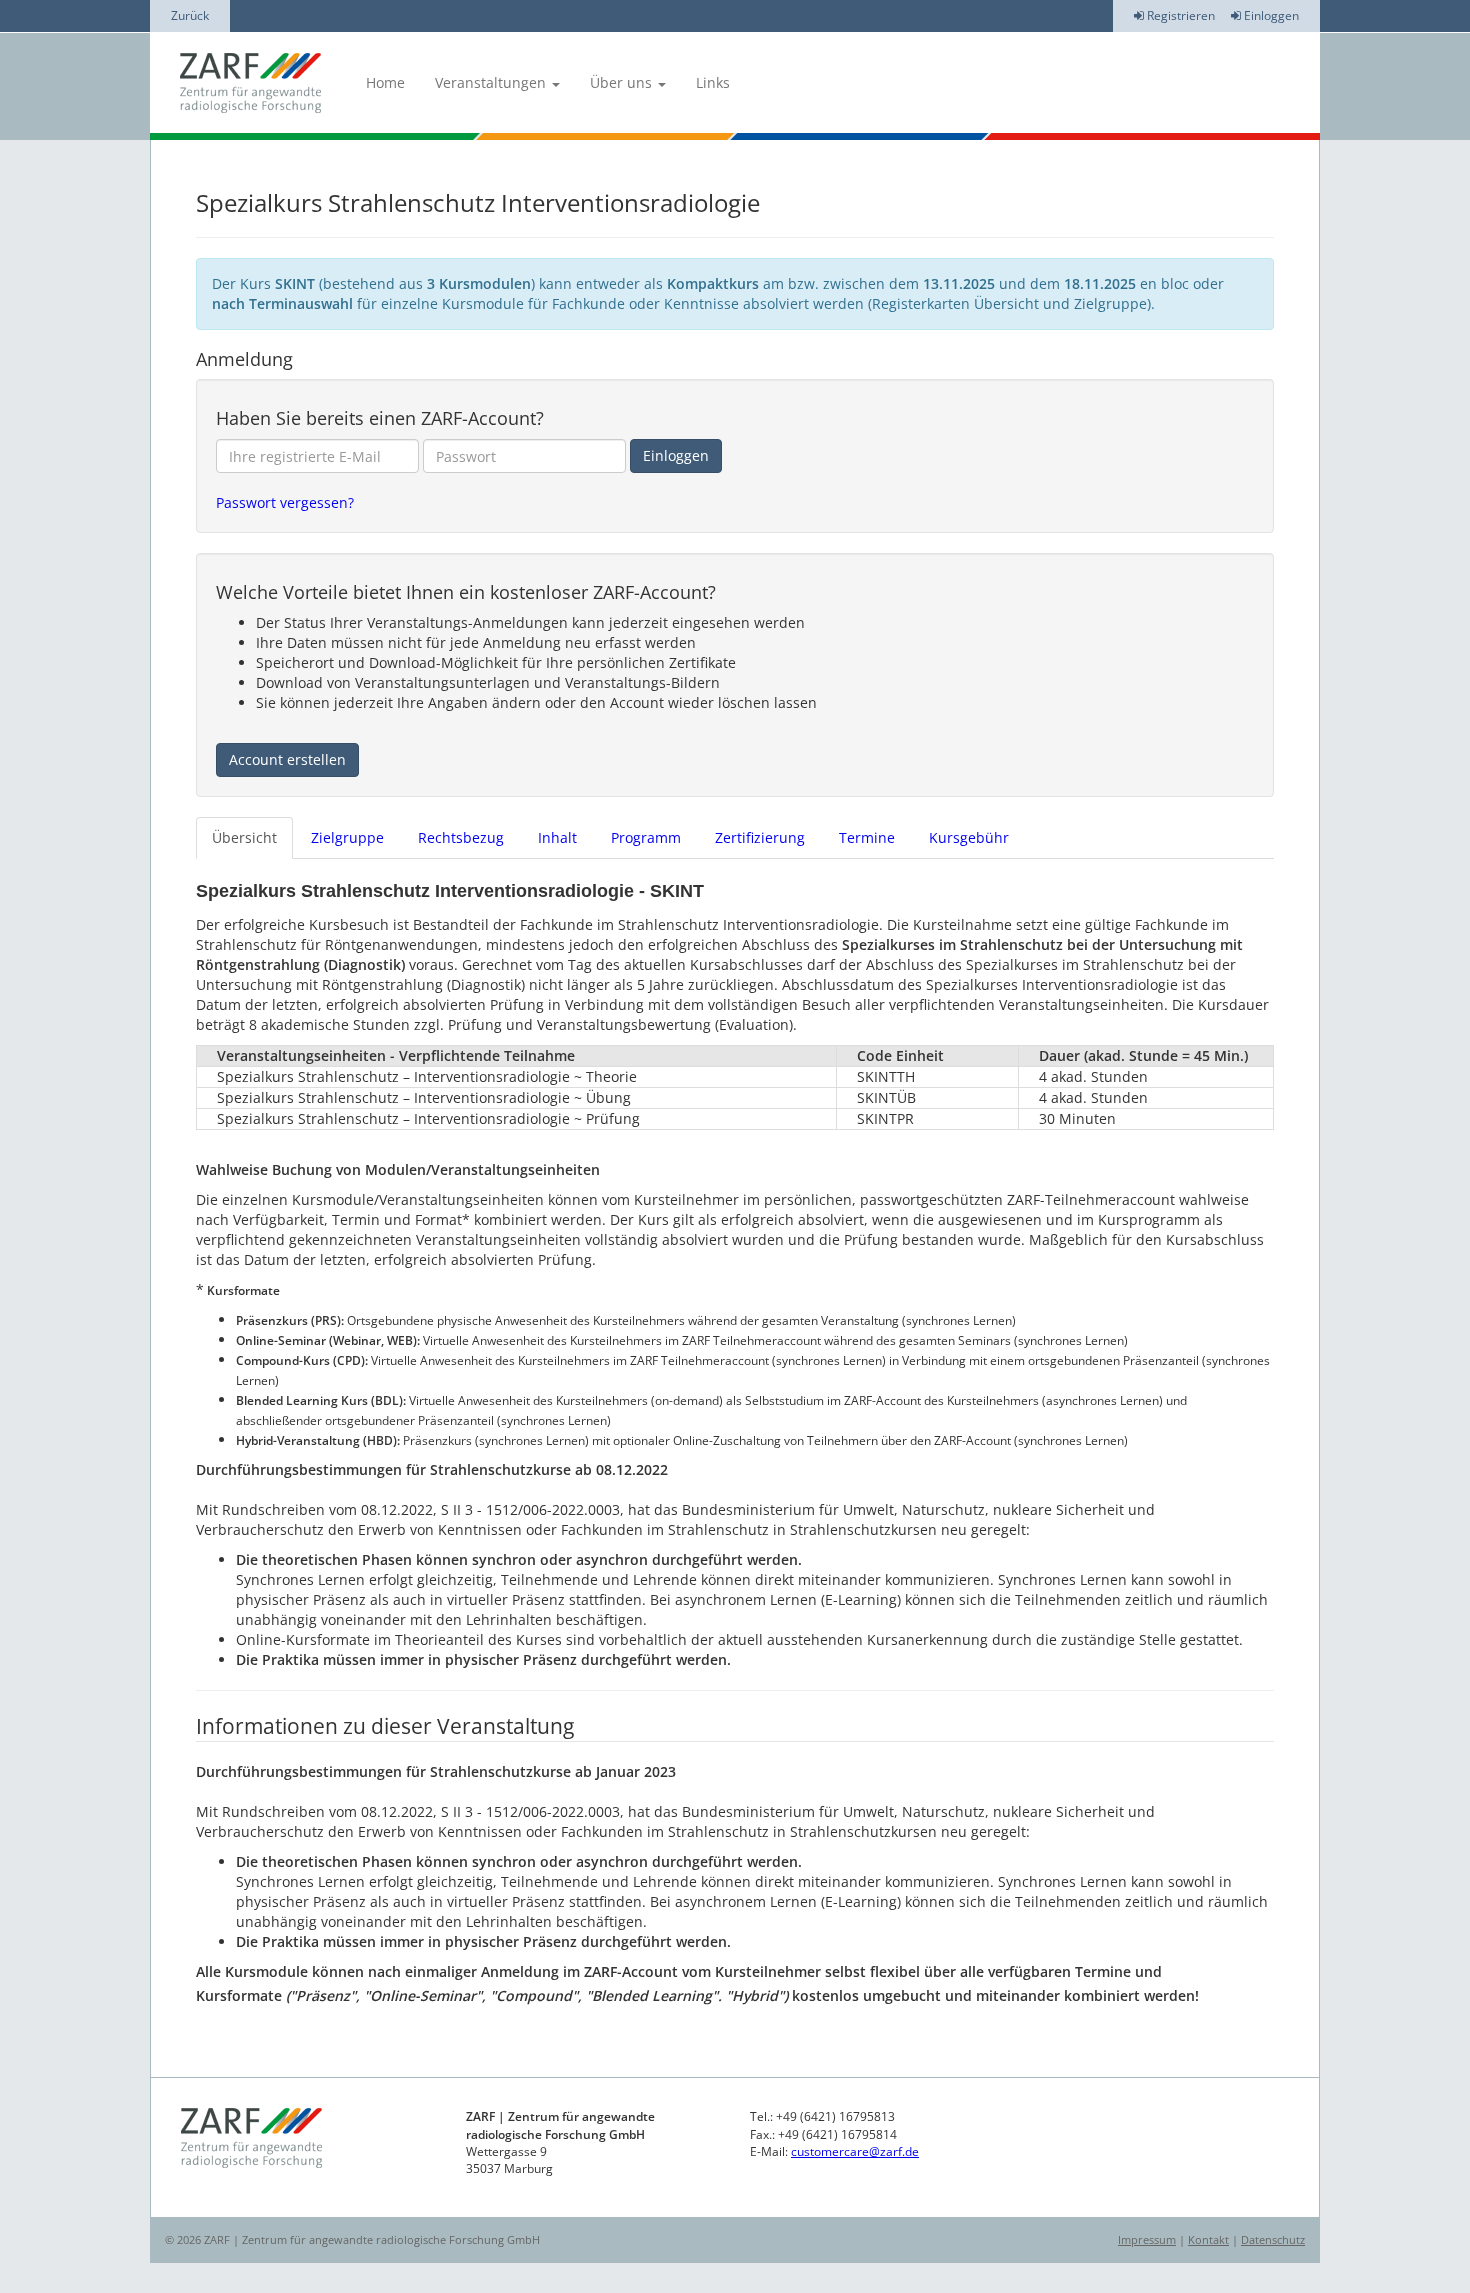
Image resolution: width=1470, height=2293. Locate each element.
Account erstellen (287, 759)
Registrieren (1179, 15)
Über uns (623, 82)
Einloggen (1270, 15)
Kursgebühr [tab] (969, 837)
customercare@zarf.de (855, 2151)
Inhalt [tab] (557, 837)
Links (713, 82)
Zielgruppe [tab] (347, 837)
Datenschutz (1273, 2239)
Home (385, 82)
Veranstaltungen (492, 82)
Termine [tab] (867, 837)
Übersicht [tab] (244, 837)
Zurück (190, 15)
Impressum (1147, 2239)
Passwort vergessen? (285, 502)
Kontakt (1208, 2239)
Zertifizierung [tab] (760, 837)
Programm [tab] (646, 837)
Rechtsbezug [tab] (461, 837)
